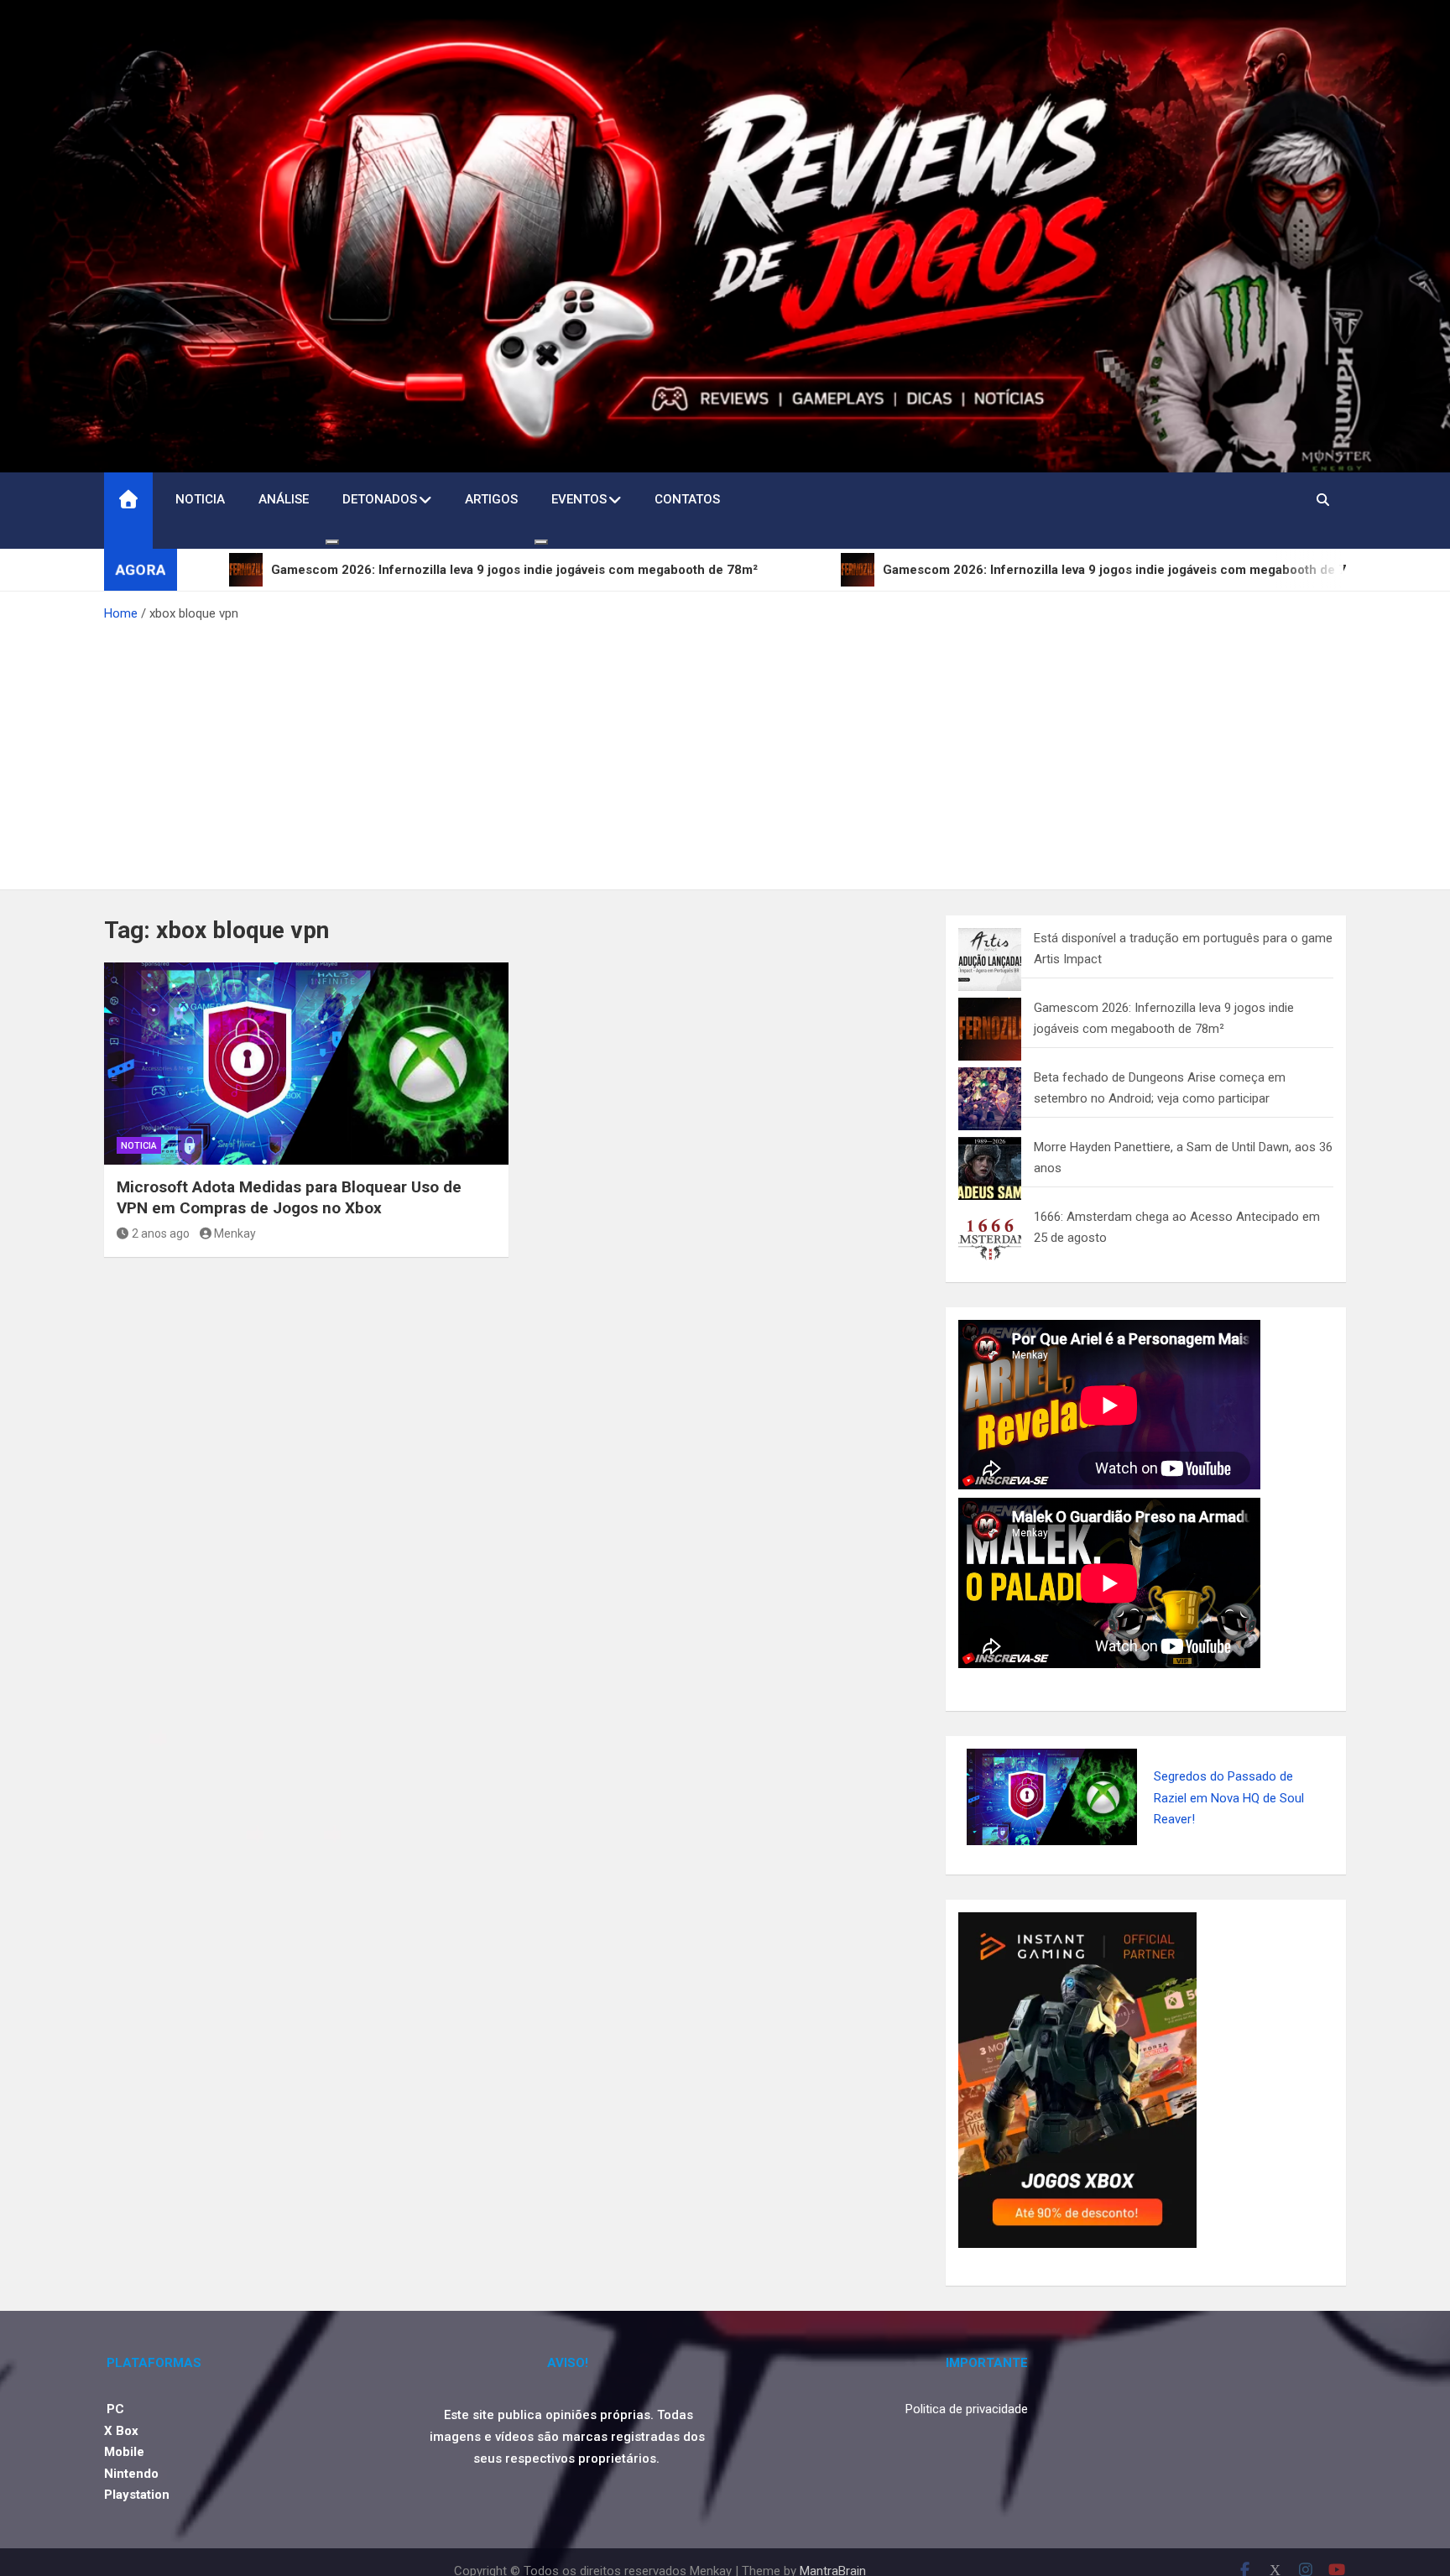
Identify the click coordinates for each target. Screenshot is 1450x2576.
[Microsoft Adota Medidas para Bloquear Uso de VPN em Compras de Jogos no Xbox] (306, 1064)
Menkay (235, 1233)
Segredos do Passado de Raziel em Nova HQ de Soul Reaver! (1229, 1798)
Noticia (200, 499)
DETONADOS (380, 499)
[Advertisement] (725, 751)
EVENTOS (579, 499)
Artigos (491, 499)
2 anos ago (161, 1233)
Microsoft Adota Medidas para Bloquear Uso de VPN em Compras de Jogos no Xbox (289, 1197)
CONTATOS (687, 499)
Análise (284, 499)
